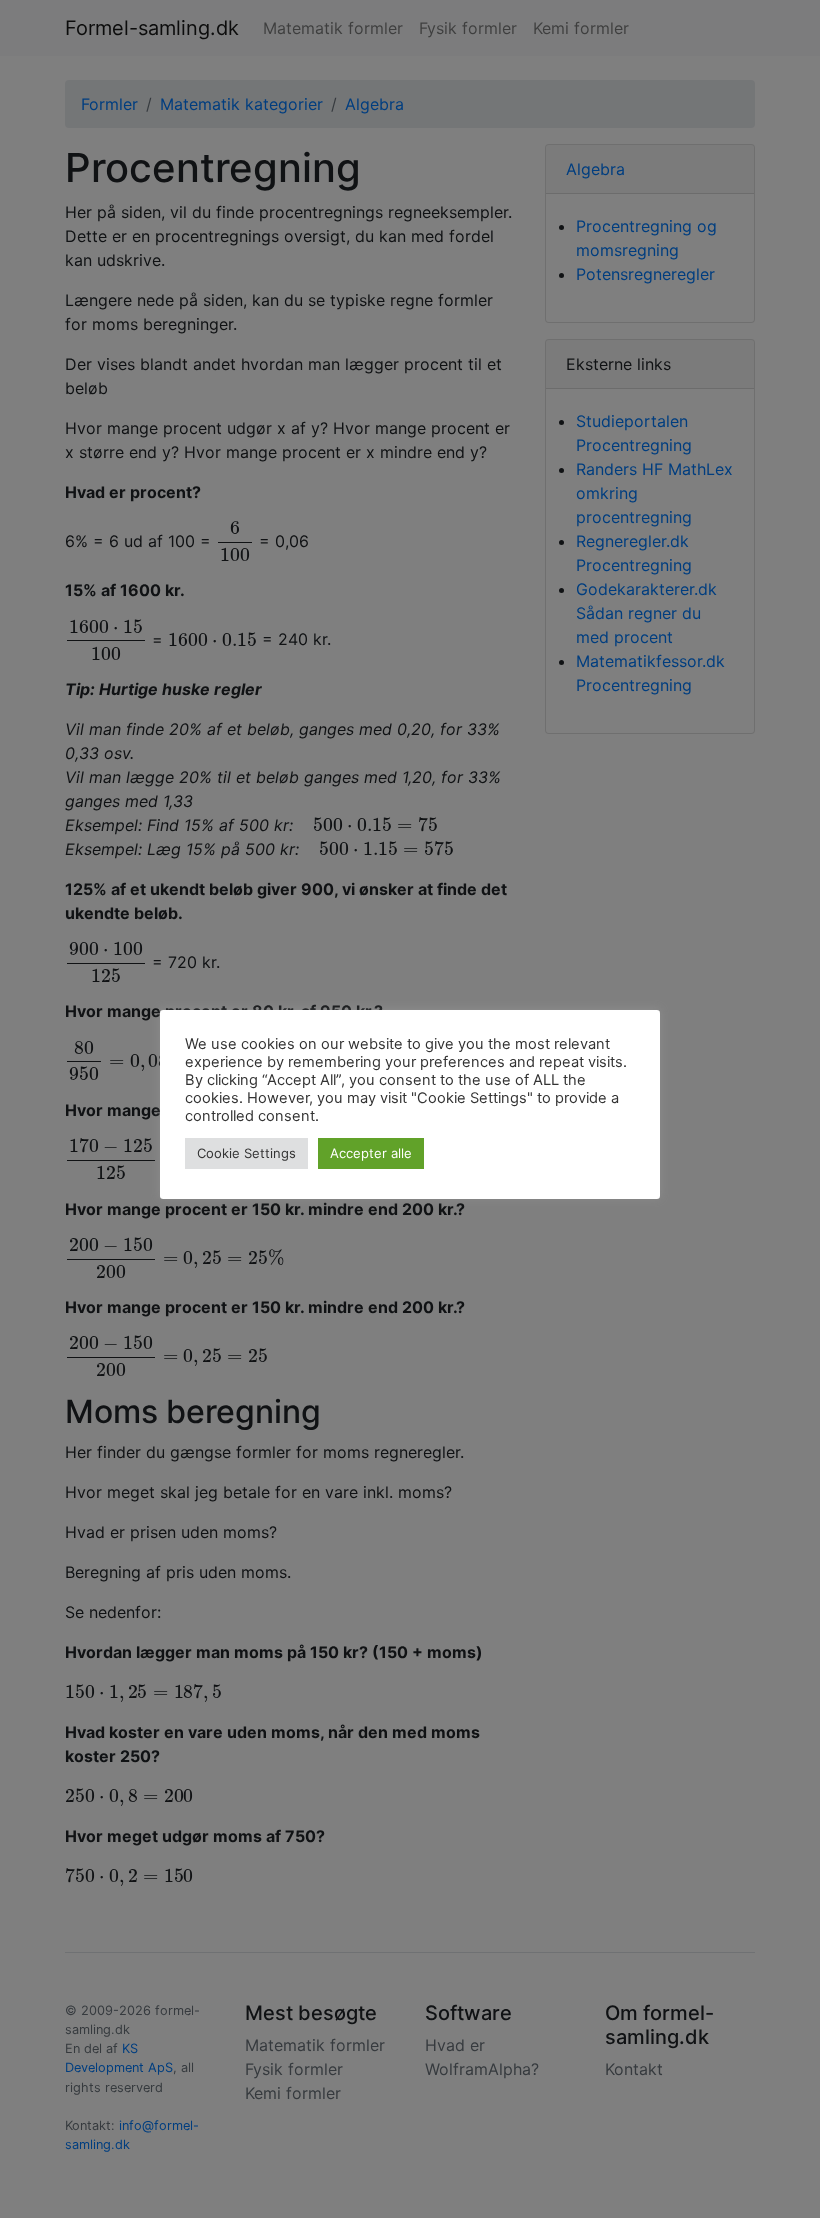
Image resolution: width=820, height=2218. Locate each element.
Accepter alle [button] (371, 1153)
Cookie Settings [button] (246, 1153)
